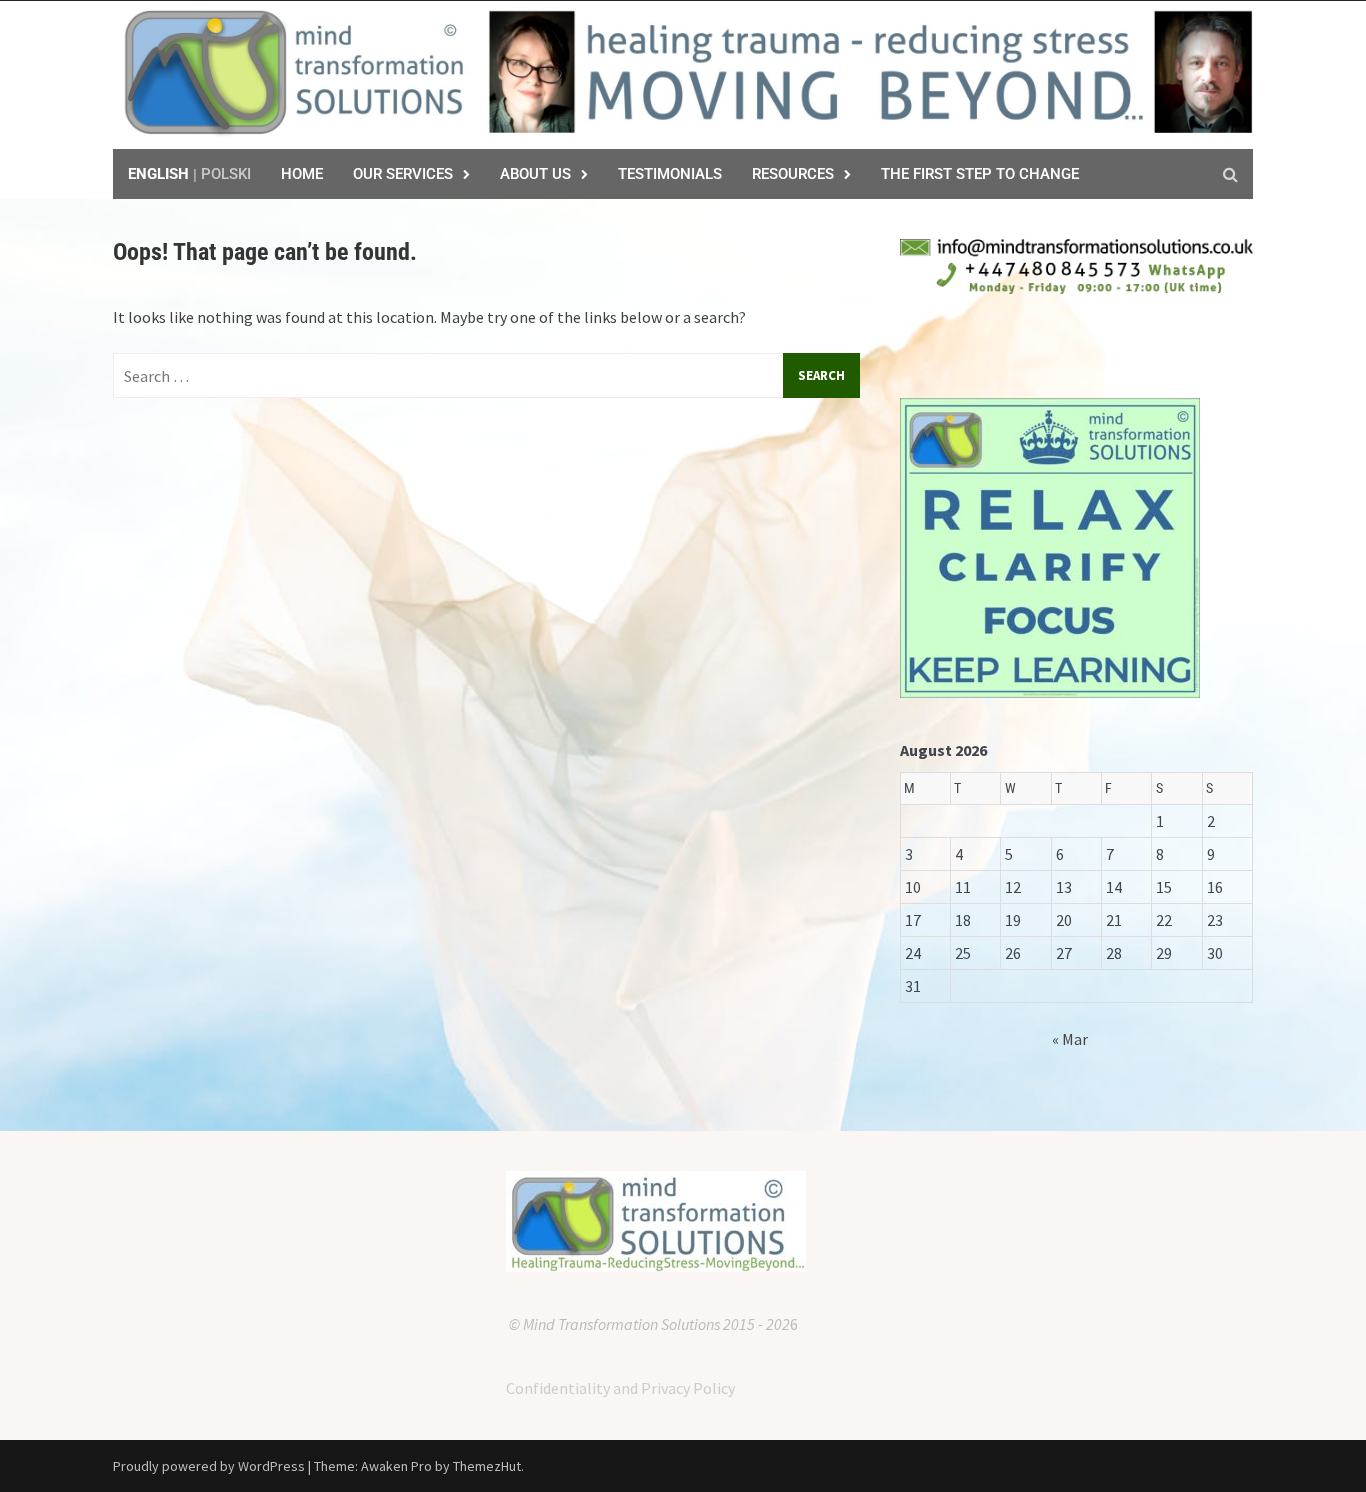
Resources (793, 174)
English (158, 174)
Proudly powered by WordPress (209, 1466)
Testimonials (670, 174)
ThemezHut (487, 1466)
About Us (535, 174)
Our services (403, 174)
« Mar (1070, 1039)
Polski (226, 174)
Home (302, 174)
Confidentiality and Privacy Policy (620, 1388)
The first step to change (980, 174)
